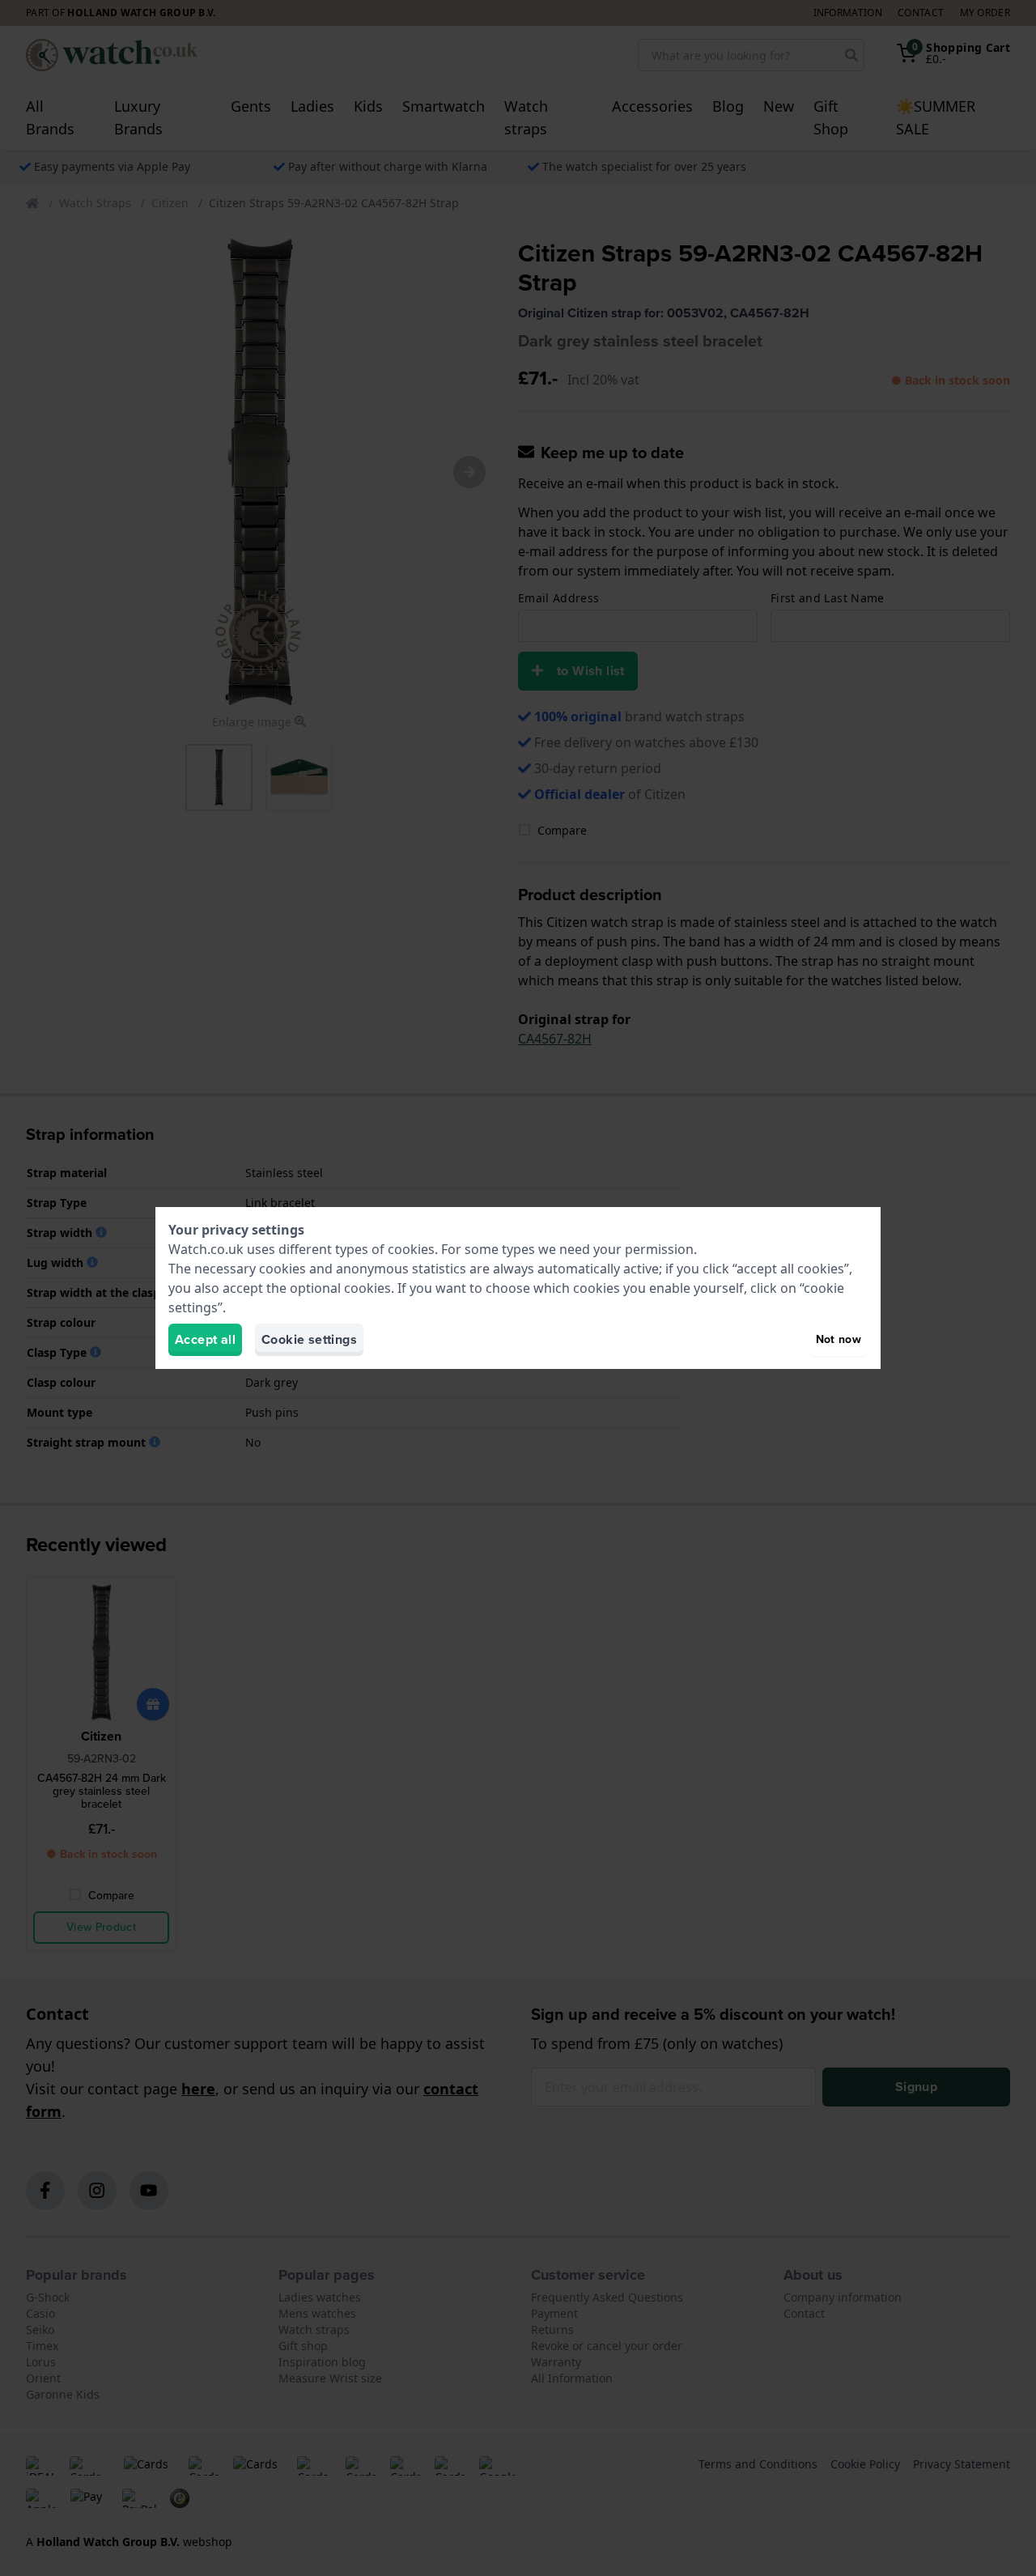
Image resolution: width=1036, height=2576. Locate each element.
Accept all (205, 1339)
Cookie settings (309, 1339)
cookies (411, 1249)
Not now (839, 1339)
